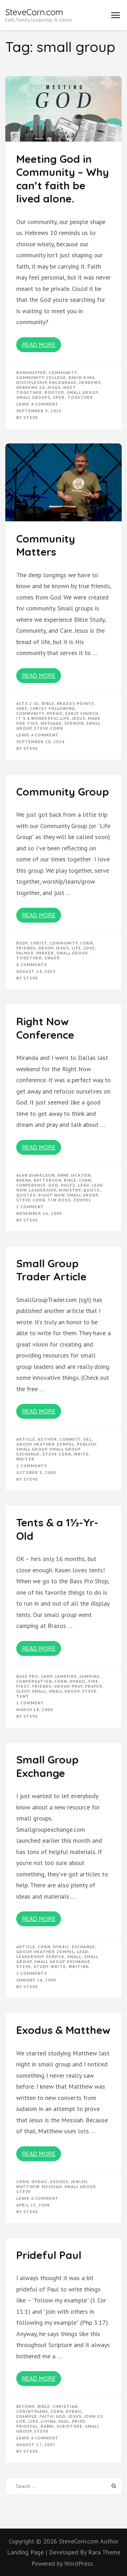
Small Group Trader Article (51, 1270)
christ (39, 943)
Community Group (63, 792)
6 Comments (32, 965)
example (27, 2416)
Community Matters (46, 545)
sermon (74, 723)
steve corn (48, 728)
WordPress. (79, 2563)
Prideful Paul (49, 2255)
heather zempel (54, 1444)
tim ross (59, 1200)
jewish (79, 2182)
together (80, 397)
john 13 (93, 2416)
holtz (68, 1185)
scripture (69, 2426)
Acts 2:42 (28, 703)
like (33, 2421)
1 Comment (30, 1207)
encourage (63, 382)
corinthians (32, 2411)
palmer (25, 953)
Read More (39, 345)
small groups (33, 397)
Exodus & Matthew (63, 2030)
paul (64, 2421)
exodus (59, 2182)
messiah (52, 2187)
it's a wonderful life (43, 718)
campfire (66, 1676)
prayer (94, 1686)
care (22, 708)
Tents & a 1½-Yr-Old (57, 1529)
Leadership (43, 1190)
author (47, 1439)
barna (24, 1180)
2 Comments (32, 1466)
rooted (54, 392)
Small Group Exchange (47, 1766)
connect (70, 1439)
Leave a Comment (37, 404)
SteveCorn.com (34, 12)
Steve (31, 417)
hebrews (90, 382)
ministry (70, 1190)
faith (46, 2416)
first (23, 1686)
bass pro (27, 1676)
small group (82, 392)
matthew (28, 2187)
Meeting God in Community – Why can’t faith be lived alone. (63, 179)
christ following (52, 708)
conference (31, 1185)
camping (89, 1676)
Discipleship (31, 382)
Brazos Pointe (75, 703)
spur (59, 397)
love (89, 948)
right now (51, 1195)
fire (93, 1681)
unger (52, 958)
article (26, 1439)
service (55, 1957)
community (63, 372)
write (81, 1454)
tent (23, 1696)
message (51, 723)
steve (89, 1691)
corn (86, 943)
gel (87, 1439)
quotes (26, 1195)
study (41, 1966)
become (26, 2406)
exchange (83, 1947)
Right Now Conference (45, 1028)
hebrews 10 (31, 387)
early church (82, 713)
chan (85, 1180)
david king (81, 377)
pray (77, 1686)
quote (92, 1190)
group (46, 948)
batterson (47, 1180)
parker (45, 953)
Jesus (54, 387)
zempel (82, 1200)
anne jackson (74, 1175)
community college (41, 377)
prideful (27, 2426)
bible (48, 703)
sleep (23, 1691)
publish (86, 1444)
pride (79, 2421)
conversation (34, 1681)
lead (84, 1185)
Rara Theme (104, 2552)
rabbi (47, 2426)
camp (47, 1676)
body (22, 943)
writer (25, 1459)
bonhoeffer (31, 372)
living (49, 2421)
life (76, 948)
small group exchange (62, 1961)
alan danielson (35, 1175)
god (53, 1185)
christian (65, 2406)
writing (79, 1966)
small (39, 1691)
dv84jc (55, 713)
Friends (26, 948)
